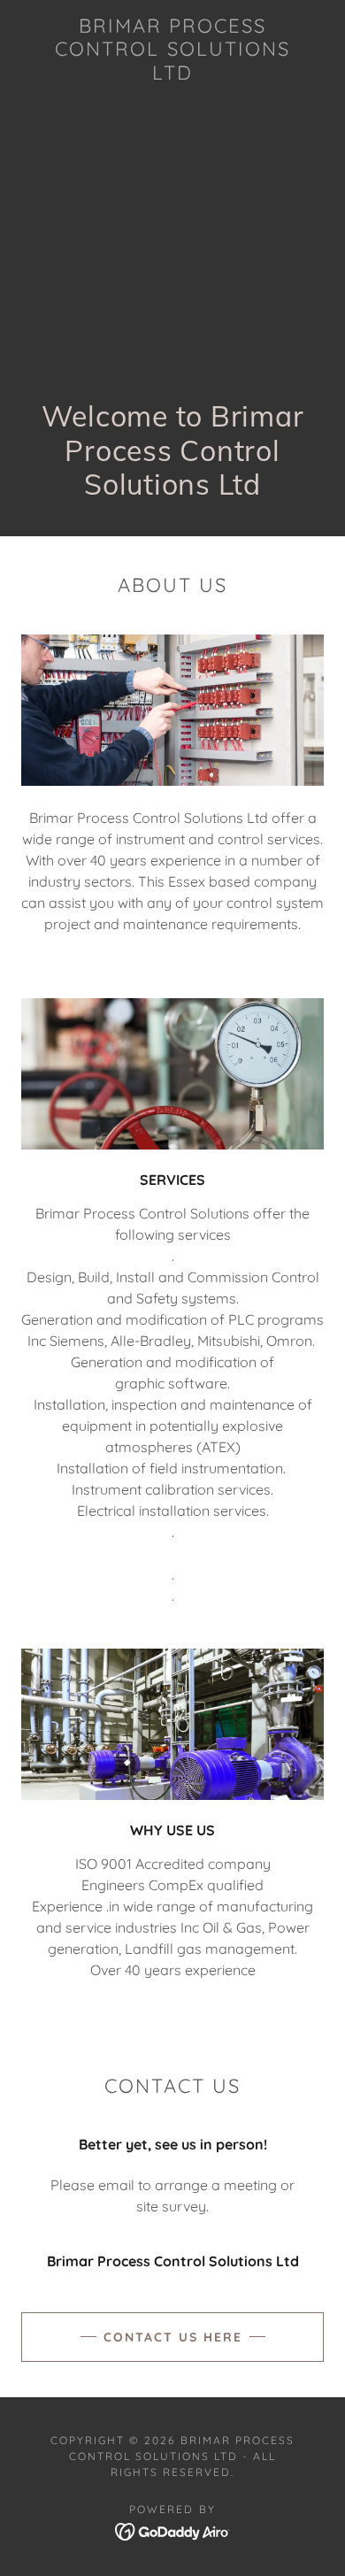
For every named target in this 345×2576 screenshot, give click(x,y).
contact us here (173, 2337)
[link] (172, 49)
